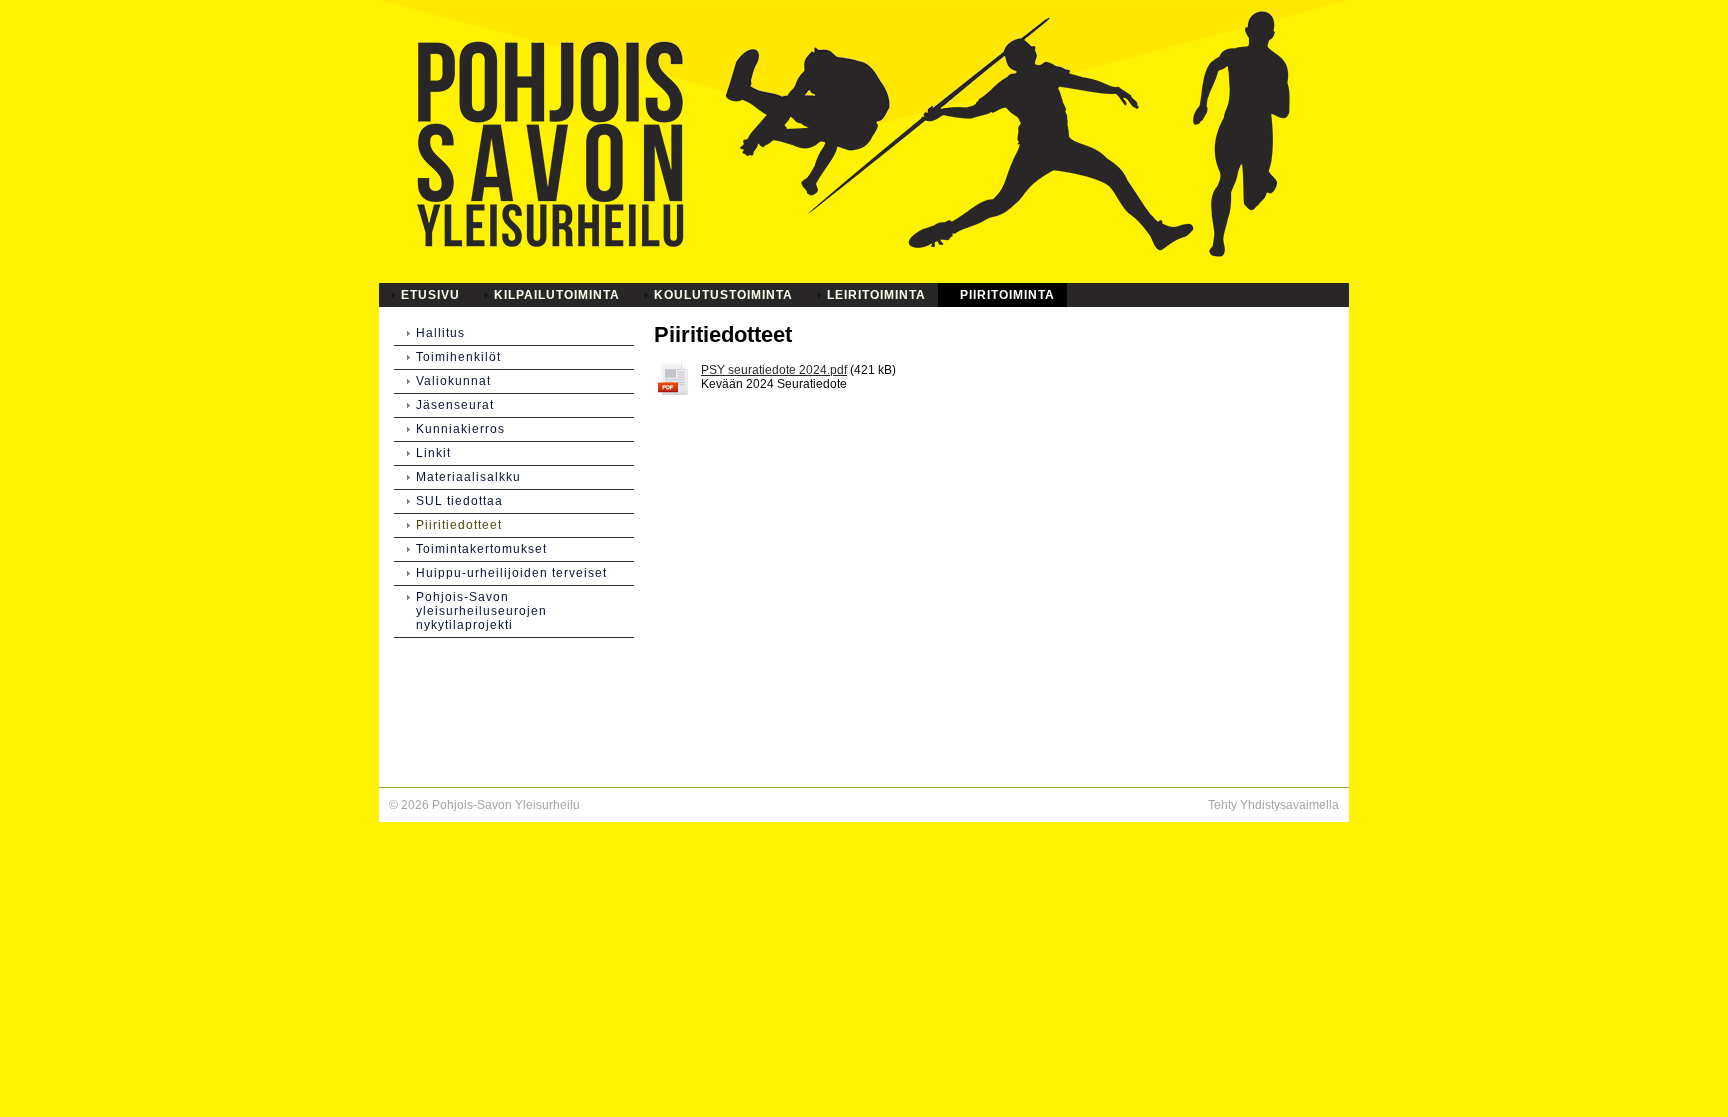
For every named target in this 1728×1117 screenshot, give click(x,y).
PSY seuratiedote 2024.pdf (774, 370)
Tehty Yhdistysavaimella (1273, 805)
